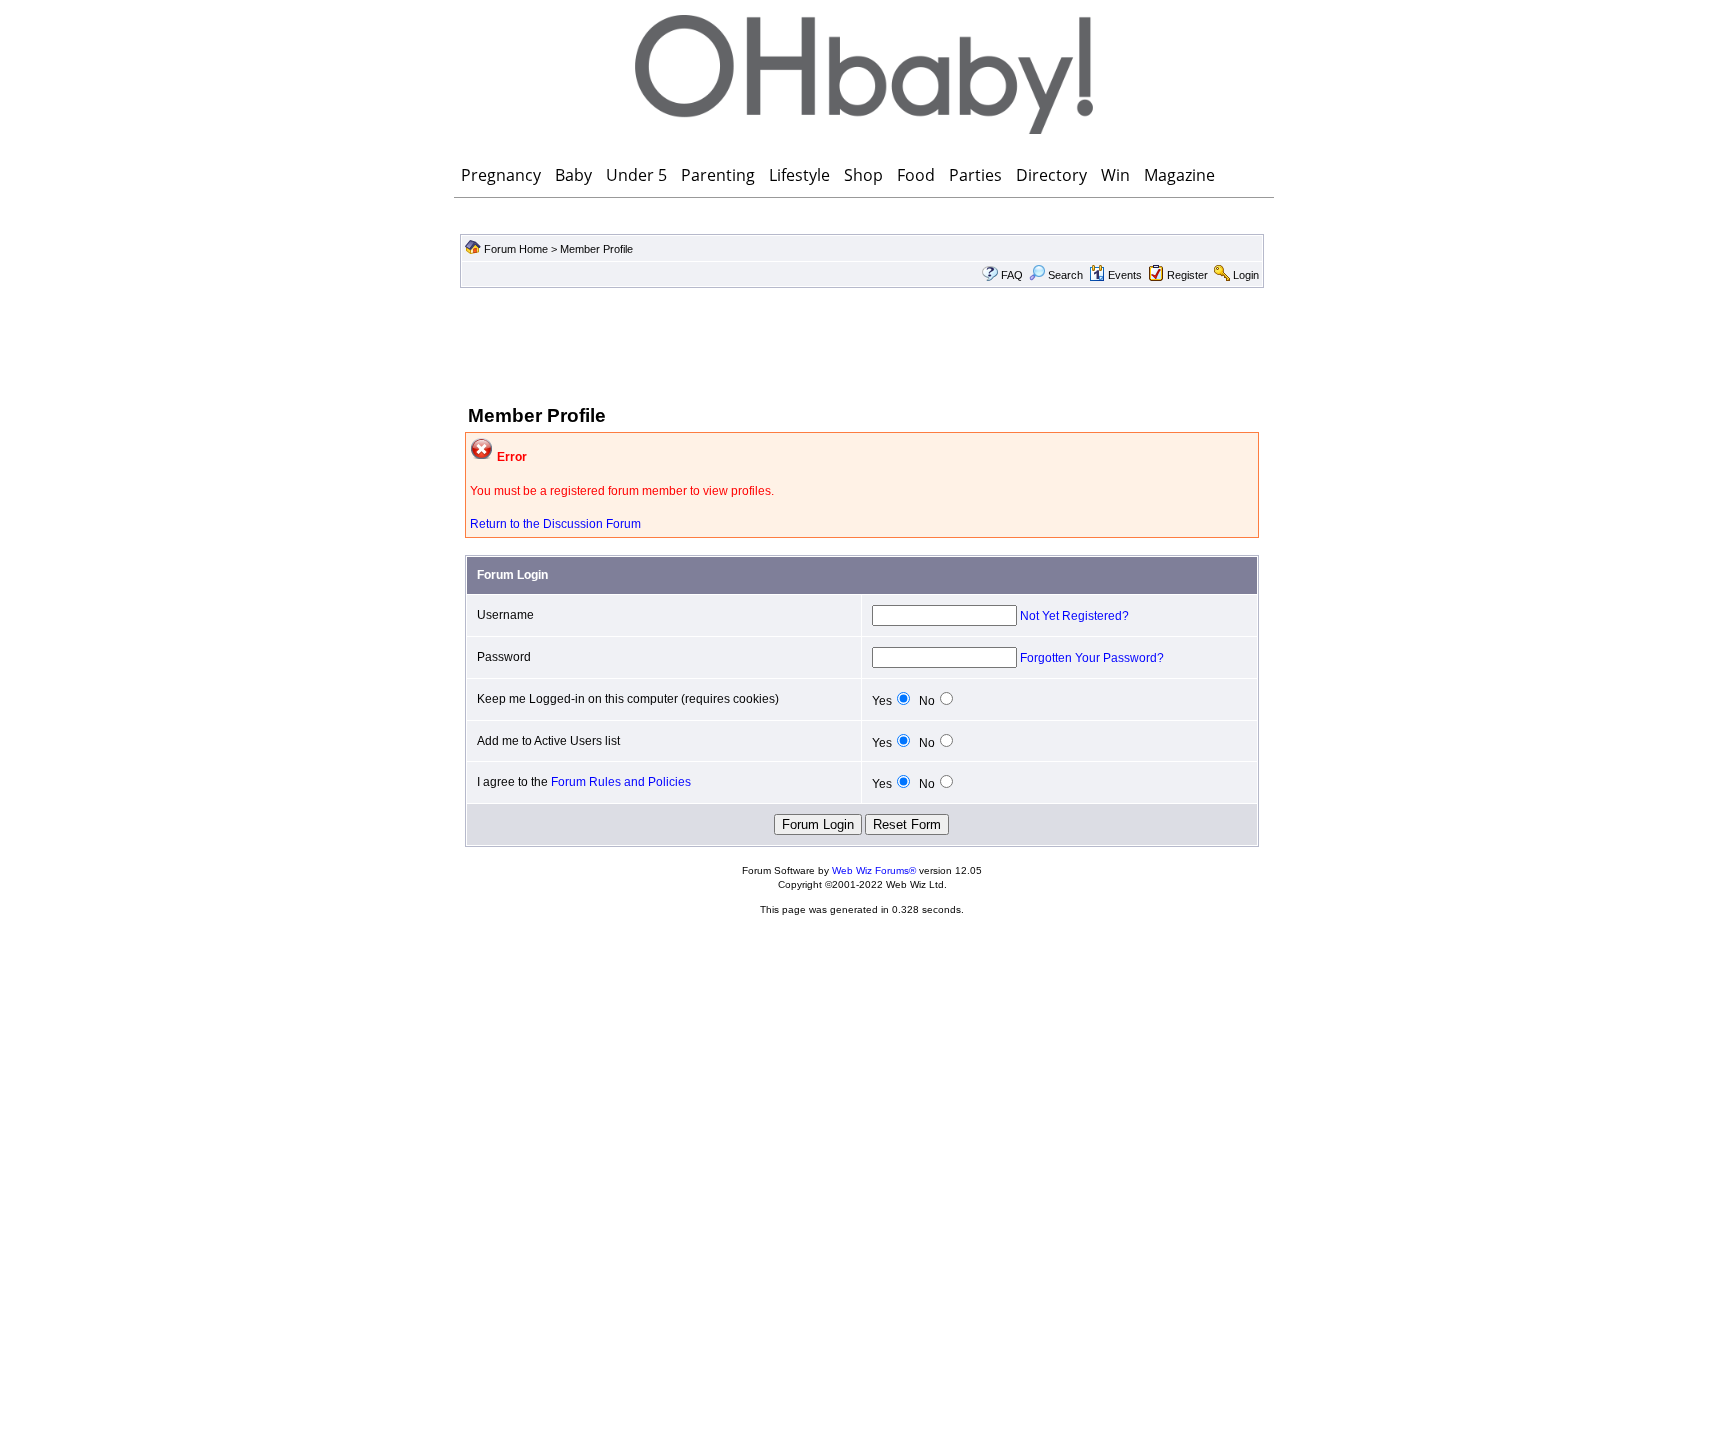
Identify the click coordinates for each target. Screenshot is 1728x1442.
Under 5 (636, 175)
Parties (975, 175)
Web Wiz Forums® (874, 870)
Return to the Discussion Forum (555, 524)
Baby (573, 175)
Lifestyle (799, 175)
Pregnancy (501, 175)
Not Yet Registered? (1074, 616)
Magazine (1179, 175)
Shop (863, 175)
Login (1246, 275)
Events (1125, 275)
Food (916, 175)
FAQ (1012, 275)
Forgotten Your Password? (1092, 658)
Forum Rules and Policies (621, 782)
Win (1115, 175)
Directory (1051, 175)
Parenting (718, 175)
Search (1065, 275)
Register (1187, 275)
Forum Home (516, 249)
